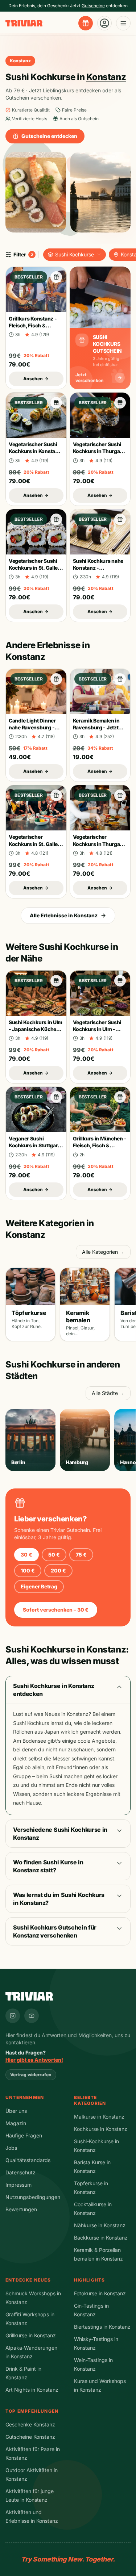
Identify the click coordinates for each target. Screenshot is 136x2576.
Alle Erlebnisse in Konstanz (64, 915)
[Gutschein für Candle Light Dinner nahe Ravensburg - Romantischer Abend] (56, 679)
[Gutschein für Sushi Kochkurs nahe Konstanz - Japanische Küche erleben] (120, 519)
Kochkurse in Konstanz (101, 2129)
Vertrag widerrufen (31, 2075)
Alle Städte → (108, 1393)
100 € (28, 1570)
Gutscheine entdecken (49, 136)
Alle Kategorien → (103, 1252)
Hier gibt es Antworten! (34, 2060)
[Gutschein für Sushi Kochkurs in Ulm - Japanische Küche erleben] (56, 981)
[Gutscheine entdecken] (86, 23)
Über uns (16, 2111)
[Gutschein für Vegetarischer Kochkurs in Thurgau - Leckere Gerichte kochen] (120, 795)
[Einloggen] (104, 23)
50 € (54, 1555)
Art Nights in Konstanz (32, 2390)
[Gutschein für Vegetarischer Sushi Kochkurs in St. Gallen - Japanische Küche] (56, 519)
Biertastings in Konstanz (102, 2327)
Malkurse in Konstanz (99, 2117)
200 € (58, 1570)
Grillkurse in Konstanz (31, 2335)
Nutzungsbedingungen (33, 2197)
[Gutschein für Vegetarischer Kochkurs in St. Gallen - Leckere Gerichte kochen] (56, 795)
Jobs (11, 2148)
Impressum (18, 2185)
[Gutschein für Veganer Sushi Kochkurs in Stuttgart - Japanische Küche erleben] (56, 1097)
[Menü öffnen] (123, 23)
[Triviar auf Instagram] (13, 2016)
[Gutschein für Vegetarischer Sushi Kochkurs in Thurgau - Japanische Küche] (120, 403)
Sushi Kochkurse (75, 254)
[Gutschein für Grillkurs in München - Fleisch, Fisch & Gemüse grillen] (120, 1097)
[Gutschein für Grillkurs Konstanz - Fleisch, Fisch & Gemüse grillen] (56, 277)
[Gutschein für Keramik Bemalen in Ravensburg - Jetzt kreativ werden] (120, 679)
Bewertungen (21, 2209)
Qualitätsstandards (28, 2160)
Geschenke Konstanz (30, 2424)
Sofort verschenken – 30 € (56, 1610)
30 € (26, 1555)
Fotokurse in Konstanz (100, 2293)
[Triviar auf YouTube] (32, 2016)
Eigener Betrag (39, 1586)
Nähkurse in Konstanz (100, 2225)
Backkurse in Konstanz (101, 2238)
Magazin (16, 2123)
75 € (81, 1555)
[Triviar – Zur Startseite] (24, 23)
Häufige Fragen (24, 2135)
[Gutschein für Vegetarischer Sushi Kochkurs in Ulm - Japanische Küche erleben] (120, 981)
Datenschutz (20, 2172)
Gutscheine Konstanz (30, 2437)
